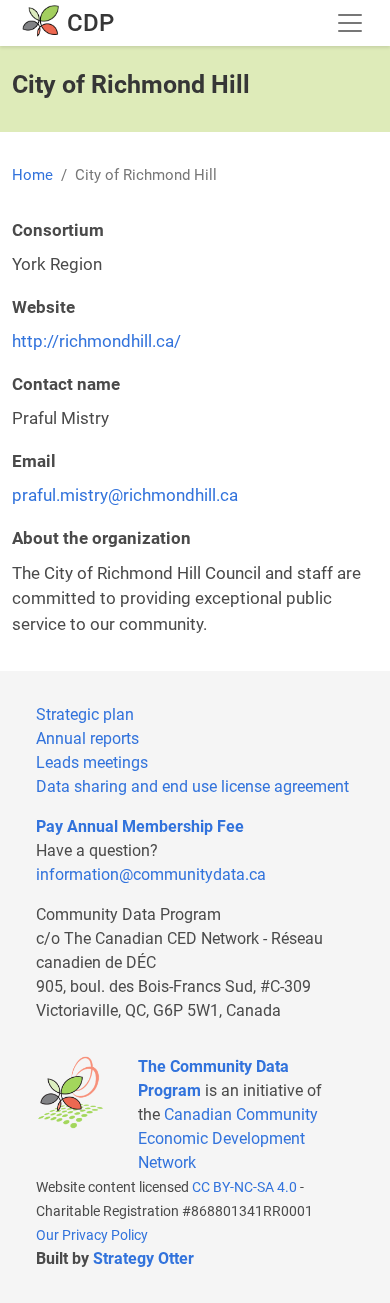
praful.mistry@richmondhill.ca (125, 495)
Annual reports (87, 738)
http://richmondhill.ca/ (96, 341)
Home (32, 175)
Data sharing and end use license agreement (192, 786)
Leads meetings (92, 762)
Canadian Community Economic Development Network (228, 1138)
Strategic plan (85, 714)
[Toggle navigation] (350, 23)
